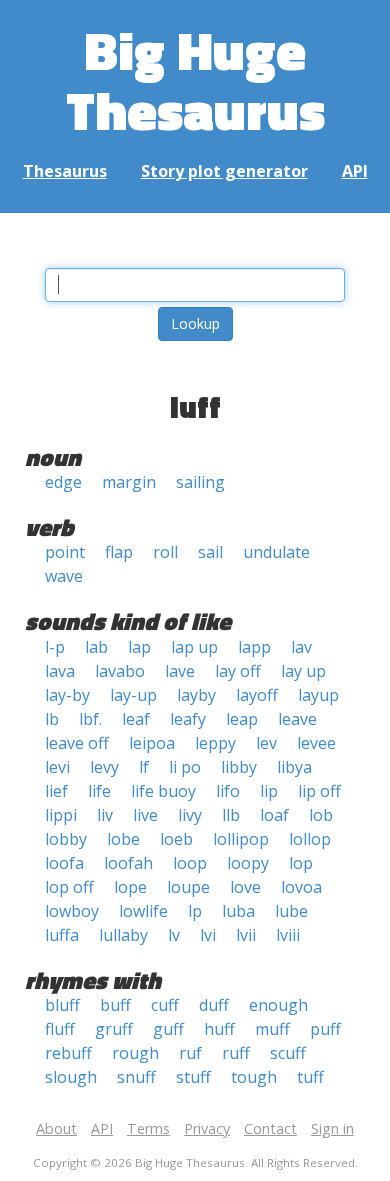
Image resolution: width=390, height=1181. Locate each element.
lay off (238, 671)
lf (144, 767)
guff (168, 1029)
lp (195, 911)
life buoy (163, 791)
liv (105, 815)
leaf (136, 719)
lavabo (120, 671)
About (56, 1128)
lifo (228, 791)
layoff (257, 695)
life (99, 791)
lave (180, 671)
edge (63, 482)
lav (301, 647)
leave (297, 719)
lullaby (123, 935)
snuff (136, 1077)
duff (214, 1005)
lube (291, 911)
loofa (64, 863)
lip (269, 791)
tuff (310, 1077)
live (145, 815)
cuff (165, 1005)
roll (165, 552)
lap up (194, 647)
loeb (176, 839)
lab (96, 647)
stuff (193, 1077)
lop (301, 863)
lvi (208, 935)
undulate (276, 552)
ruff (236, 1053)
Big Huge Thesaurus (195, 79)
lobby (66, 839)
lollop (310, 839)
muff (272, 1029)
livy (190, 815)
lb (52, 719)
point (65, 552)
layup (318, 695)
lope (130, 887)
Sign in (332, 1128)
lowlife (143, 911)
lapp (254, 647)
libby (239, 767)
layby (196, 695)
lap (139, 647)
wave (64, 576)
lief (56, 791)
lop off (69, 887)
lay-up (133, 695)
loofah (128, 863)
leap (242, 719)
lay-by (67, 695)
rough (135, 1053)
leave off (77, 743)
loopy (248, 863)
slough (71, 1077)
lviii (288, 935)
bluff (62, 1005)
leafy (188, 719)
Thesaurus (65, 171)
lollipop (241, 839)
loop (190, 863)
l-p (55, 647)
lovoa (301, 887)
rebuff (68, 1053)
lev (266, 743)
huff (219, 1029)
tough (254, 1077)
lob (321, 815)
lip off (319, 791)
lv (174, 935)
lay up (303, 671)
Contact (270, 1128)
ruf (190, 1053)
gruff (114, 1029)
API (355, 171)
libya (294, 767)
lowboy (72, 911)
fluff (60, 1029)
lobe (123, 839)
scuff (288, 1053)
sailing (200, 482)
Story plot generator (224, 171)
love (245, 887)
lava (60, 671)
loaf (274, 815)
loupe (188, 887)
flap (119, 552)
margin (129, 482)
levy (104, 767)
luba (238, 911)
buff (115, 1005)
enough (278, 1005)
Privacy (207, 1128)
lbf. (90, 719)
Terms (148, 1128)
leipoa (152, 743)
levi (57, 767)
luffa (62, 935)
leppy (215, 743)
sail (210, 552)
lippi (61, 815)
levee (316, 743)
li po (185, 767)
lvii (246, 935)
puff (325, 1029)
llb (231, 815)
